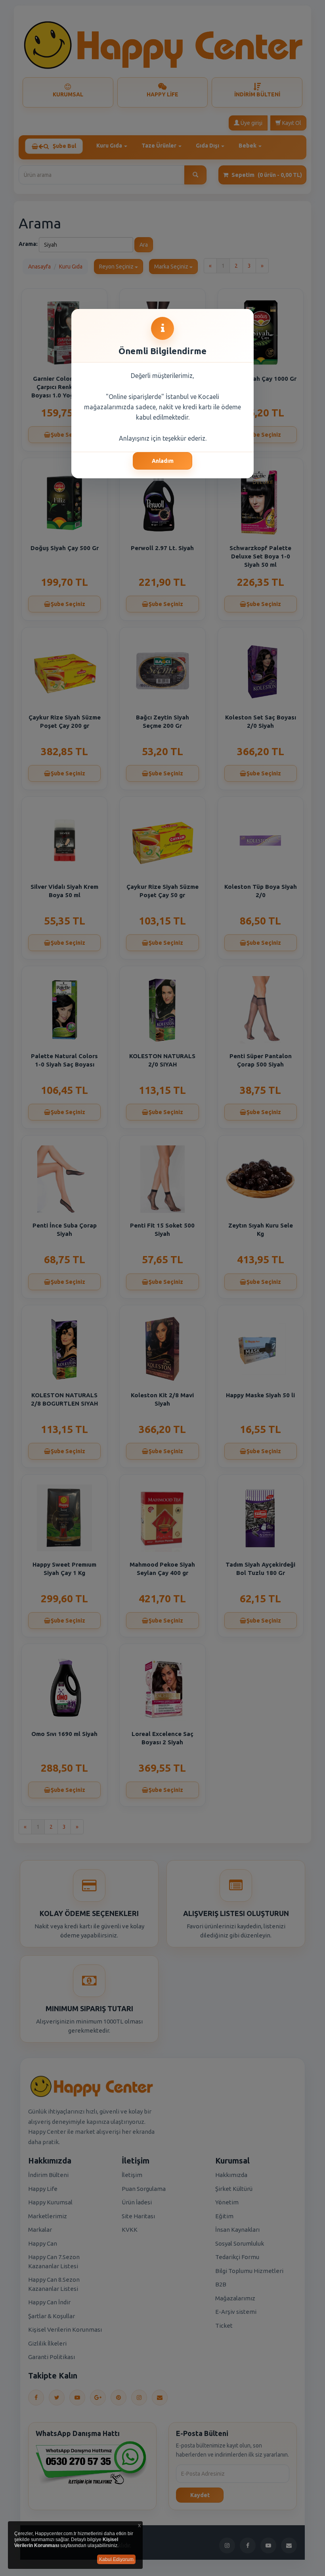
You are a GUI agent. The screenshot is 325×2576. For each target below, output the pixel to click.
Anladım (163, 461)
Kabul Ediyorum (116, 2559)
